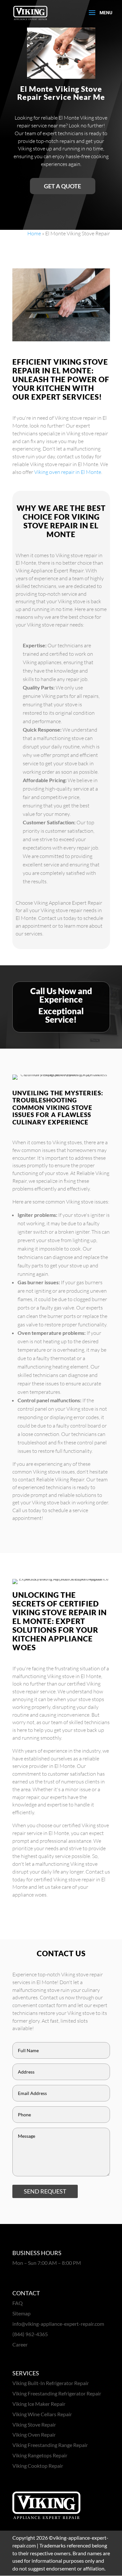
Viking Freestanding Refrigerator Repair (57, 2393)
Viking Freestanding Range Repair (50, 2445)
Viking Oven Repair (34, 2435)
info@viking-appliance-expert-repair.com (58, 2324)
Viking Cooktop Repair (38, 2466)
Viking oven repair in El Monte (68, 472)
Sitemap (21, 2313)
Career (20, 2344)
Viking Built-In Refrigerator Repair (51, 2383)
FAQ (18, 2303)
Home (34, 233)
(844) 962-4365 (30, 2334)
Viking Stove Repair (34, 2424)
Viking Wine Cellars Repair (42, 2414)
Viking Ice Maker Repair (39, 2404)
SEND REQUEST (45, 2191)
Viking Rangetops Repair (40, 2455)
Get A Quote (62, 186)
